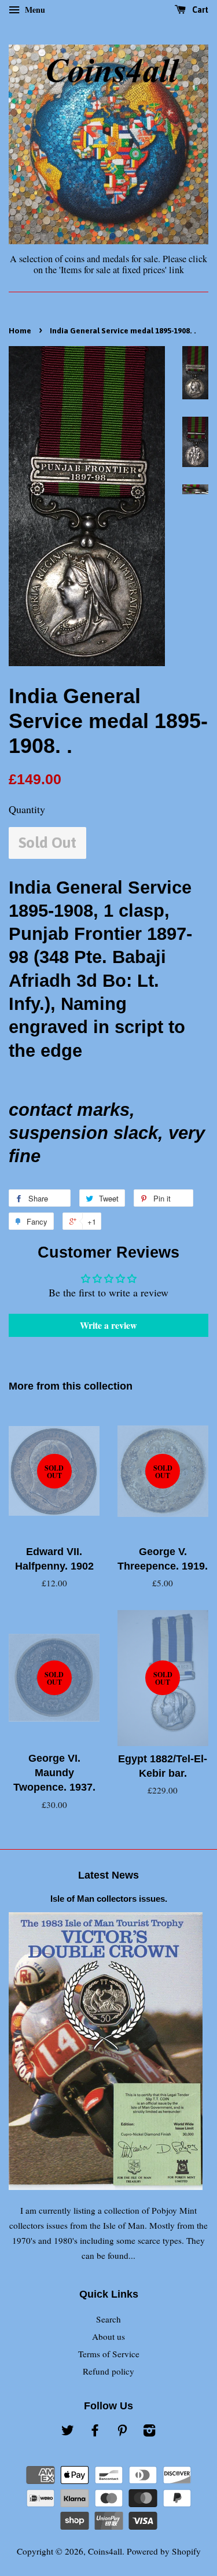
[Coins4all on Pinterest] (122, 2432)
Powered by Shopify (164, 2551)
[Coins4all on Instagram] (149, 2432)
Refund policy (108, 2371)
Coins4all (105, 2551)
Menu (34, 10)
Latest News (108, 1875)
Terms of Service (109, 2354)
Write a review (108, 1325)
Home (20, 330)
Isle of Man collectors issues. (109, 1899)
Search (108, 2319)
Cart (199, 10)
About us (108, 2336)
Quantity (27, 809)
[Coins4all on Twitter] (68, 2432)
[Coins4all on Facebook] (95, 2432)
